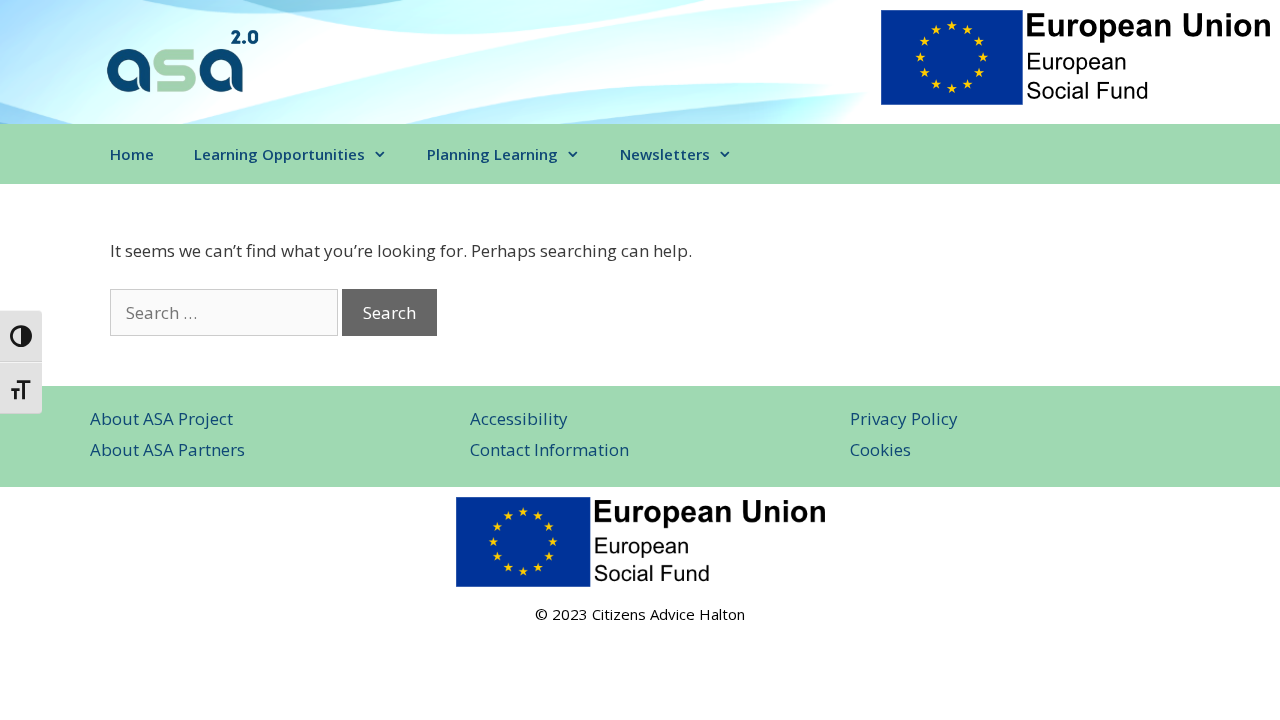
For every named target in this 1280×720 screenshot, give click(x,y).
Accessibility (519, 418)
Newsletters (665, 154)
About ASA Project (161, 418)
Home (132, 154)
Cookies (880, 449)
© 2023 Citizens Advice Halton (640, 614)
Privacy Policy (904, 418)
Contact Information (549, 449)
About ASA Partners (167, 449)
